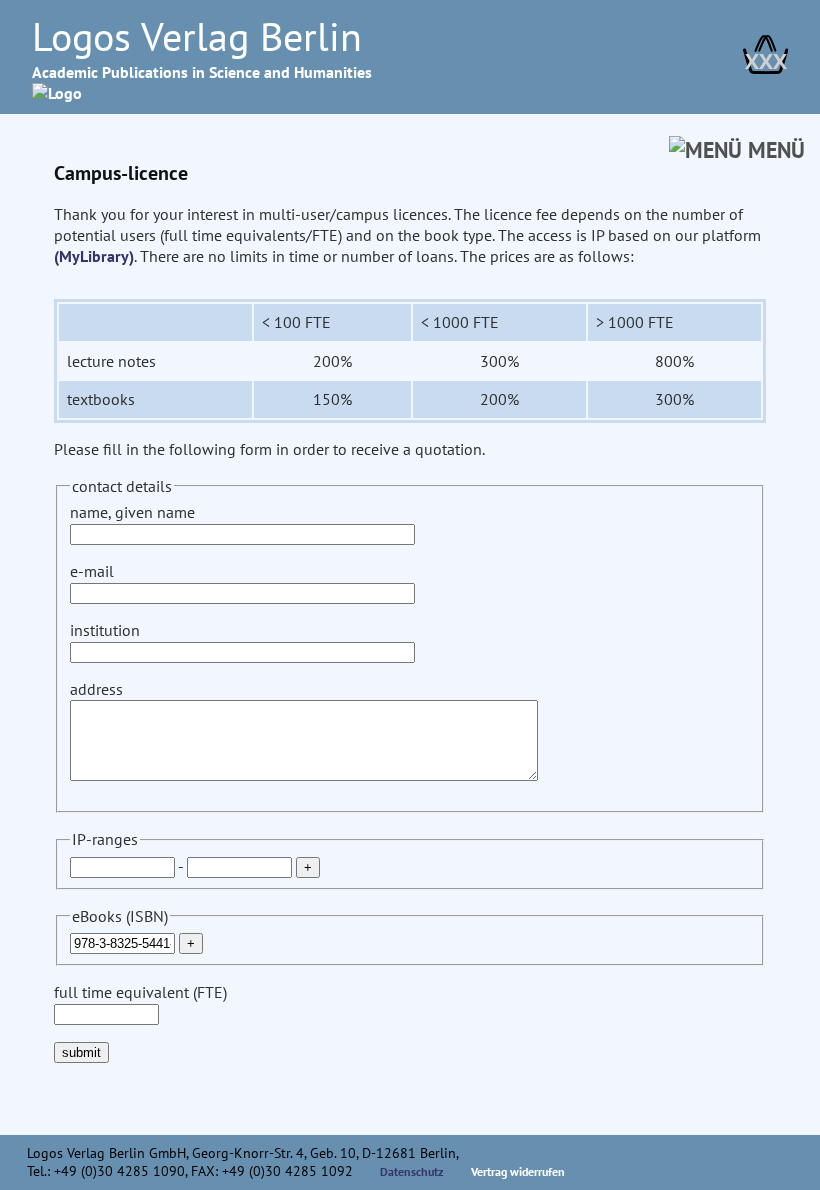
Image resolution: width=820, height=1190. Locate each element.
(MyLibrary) (94, 256)
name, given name (132, 512)
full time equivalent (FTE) (140, 992)
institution (105, 630)
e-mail (92, 571)
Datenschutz (412, 1171)
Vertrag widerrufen (518, 1171)
